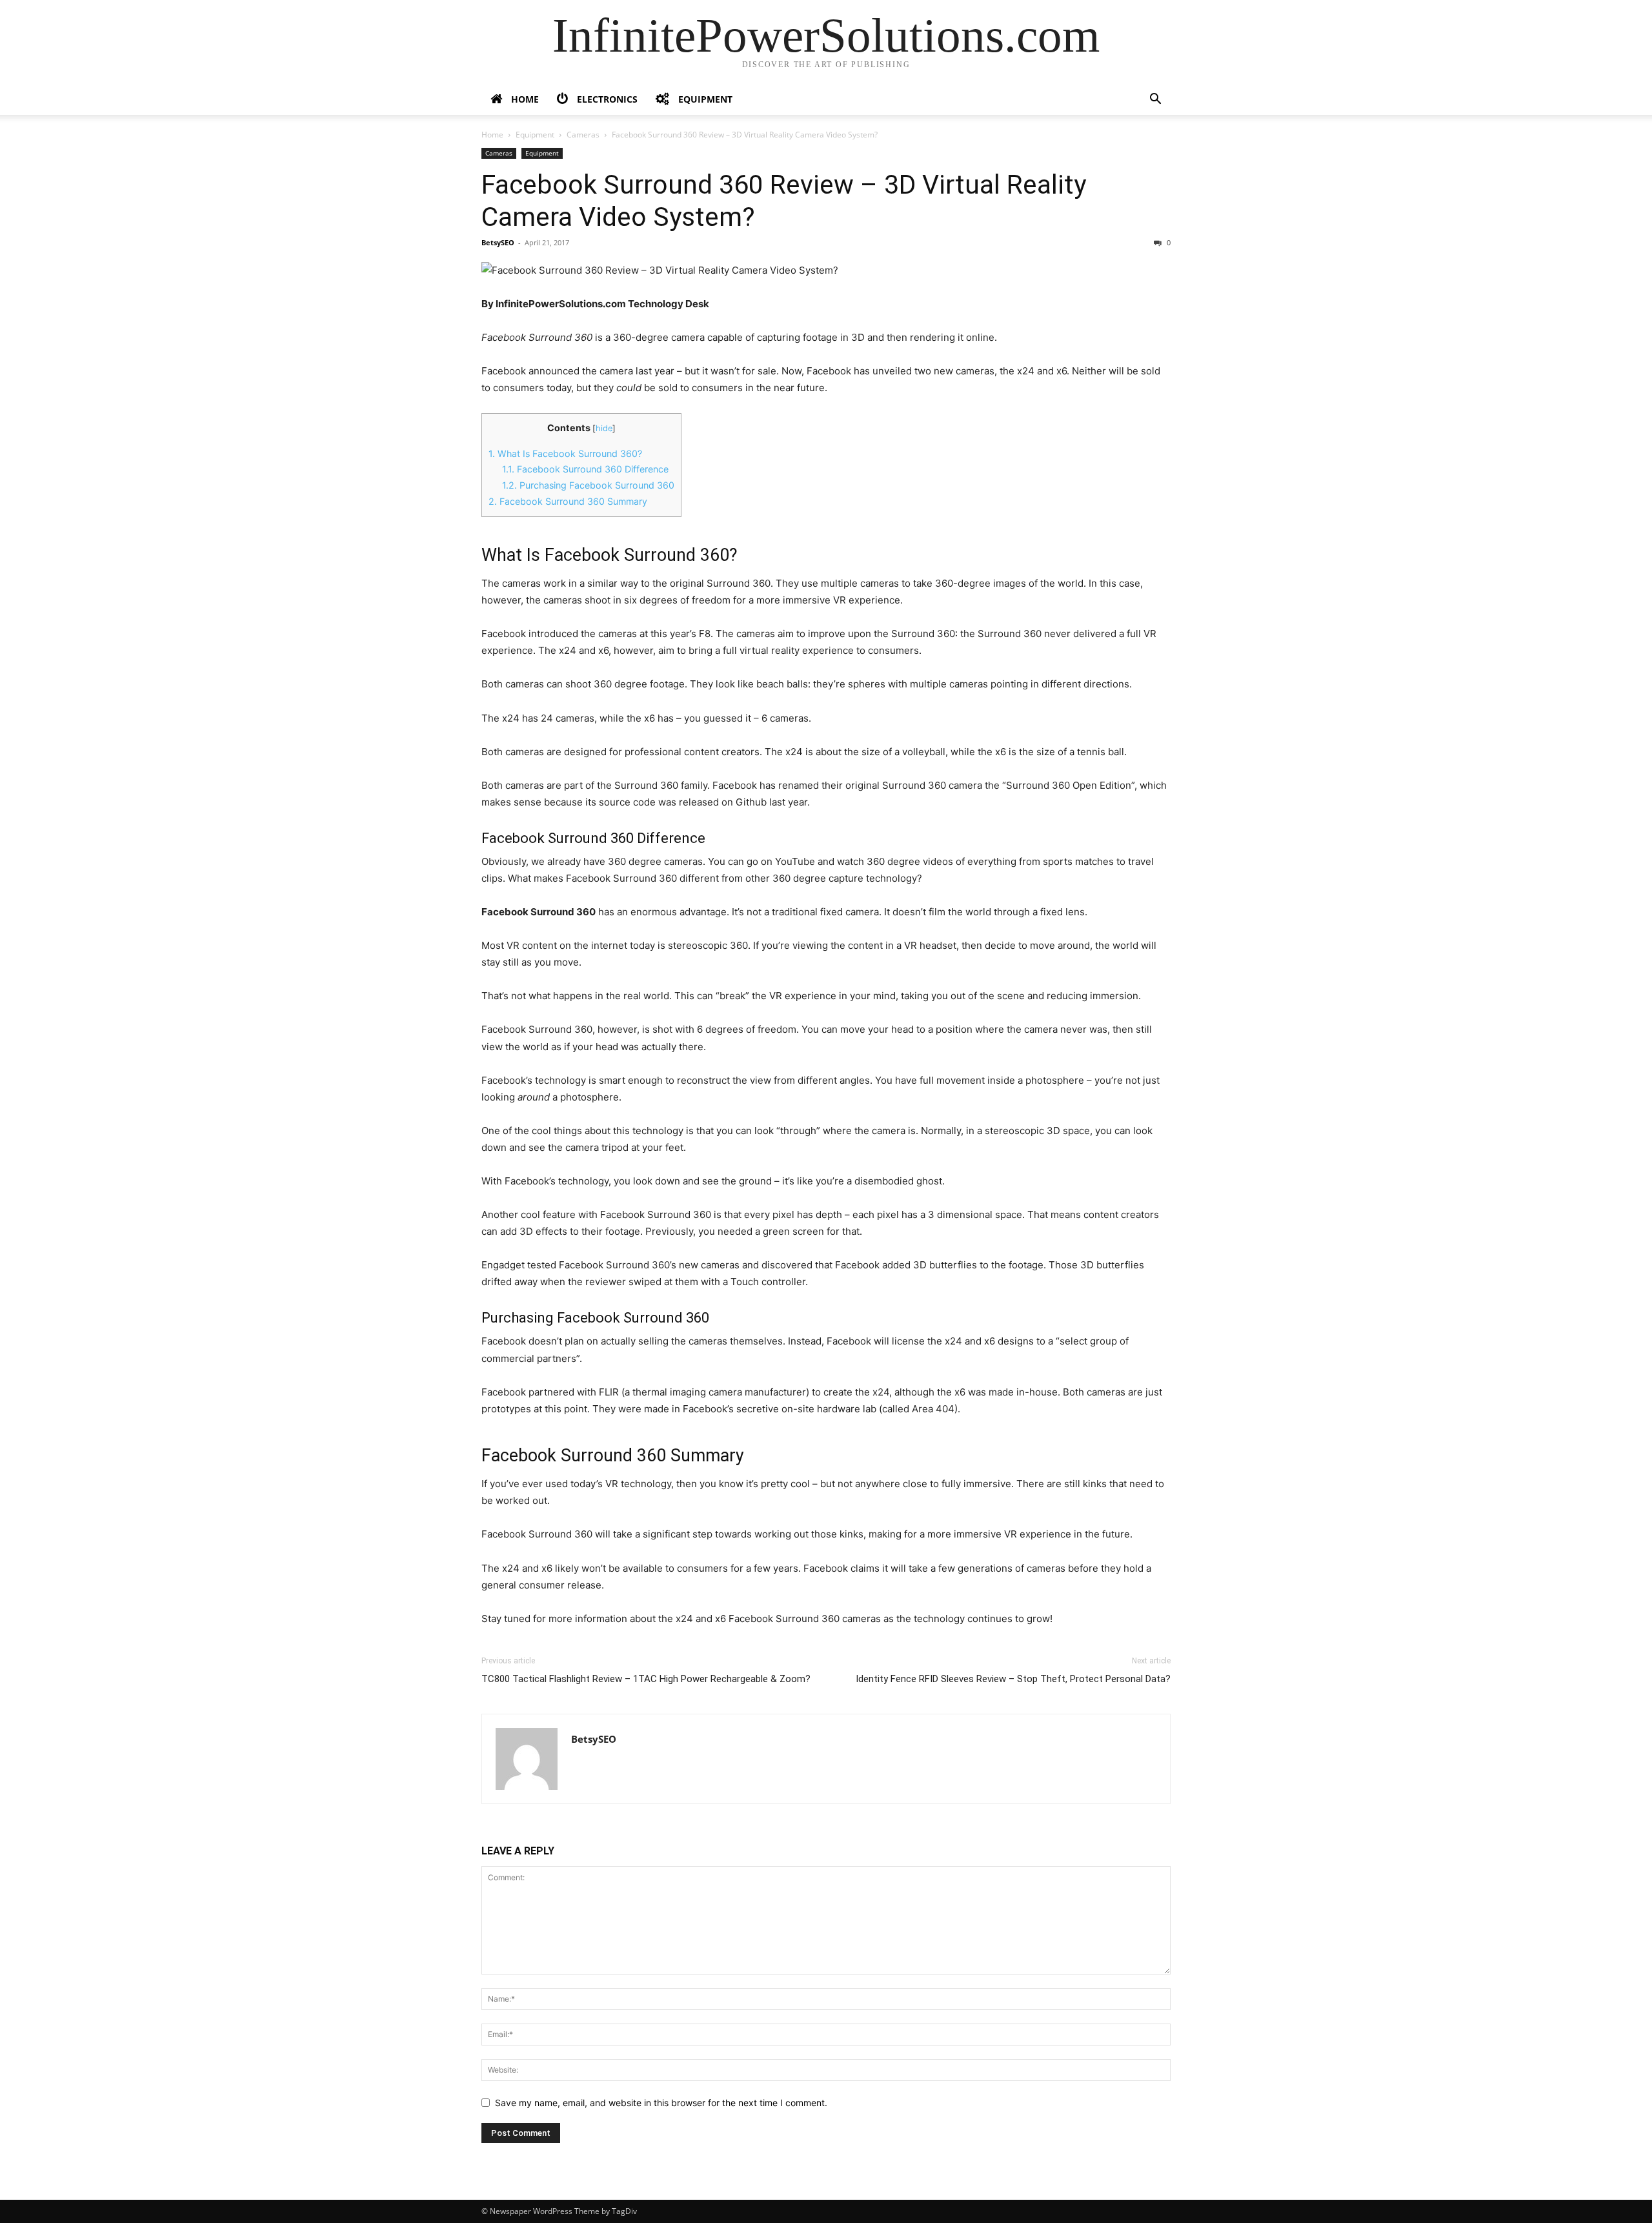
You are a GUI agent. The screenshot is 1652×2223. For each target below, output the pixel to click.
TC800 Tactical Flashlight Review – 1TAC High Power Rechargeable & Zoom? (646, 1679)
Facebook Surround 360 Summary (568, 501)
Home (492, 135)
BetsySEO (498, 242)
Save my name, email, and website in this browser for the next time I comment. (661, 2103)
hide (604, 428)
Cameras (583, 135)
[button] (1155, 100)
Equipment (535, 135)
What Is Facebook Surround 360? (565, 453)
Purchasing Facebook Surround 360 (588, 485)
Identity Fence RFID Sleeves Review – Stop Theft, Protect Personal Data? (1013, 1679)
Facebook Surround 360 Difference (585, 469)
